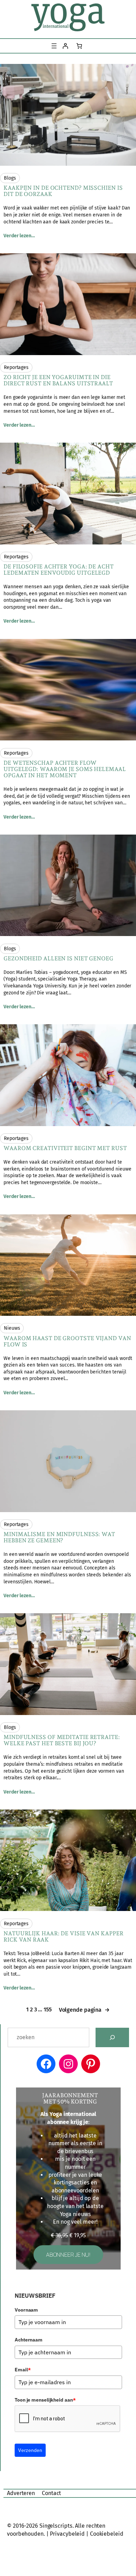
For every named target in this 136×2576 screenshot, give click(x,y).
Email (22, 2370)
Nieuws (12, 1328)
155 (48, 2009)
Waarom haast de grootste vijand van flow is (67, 1342)
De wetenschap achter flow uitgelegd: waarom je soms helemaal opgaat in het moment (65, 769)
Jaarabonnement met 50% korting (70, 2099)
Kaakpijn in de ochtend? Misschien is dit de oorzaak (63, 191)
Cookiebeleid (107, 2534)
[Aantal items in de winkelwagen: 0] (79, 46)
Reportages (16, 367)
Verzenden (30, 2450)
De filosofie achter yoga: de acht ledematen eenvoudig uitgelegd (59, 570)
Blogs (10, 178)
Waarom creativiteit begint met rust (65, 1148)
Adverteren (21, 2493)
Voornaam (26, 2310)
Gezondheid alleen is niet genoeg (58, 959)
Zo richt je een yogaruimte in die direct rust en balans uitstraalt (58, 380)
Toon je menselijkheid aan (45, 2400)
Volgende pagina (84, 2010)
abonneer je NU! (69, 2255)
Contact (51, 2493)
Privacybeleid (67, 2534)
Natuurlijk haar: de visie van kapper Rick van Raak (63, 1937)
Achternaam (29, 2340)
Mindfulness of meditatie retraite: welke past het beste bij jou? (62, 1740)
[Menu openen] (54, 46)
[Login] (65, 46)
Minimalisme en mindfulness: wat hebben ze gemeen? (59, 1537)
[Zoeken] (112, 2037)
